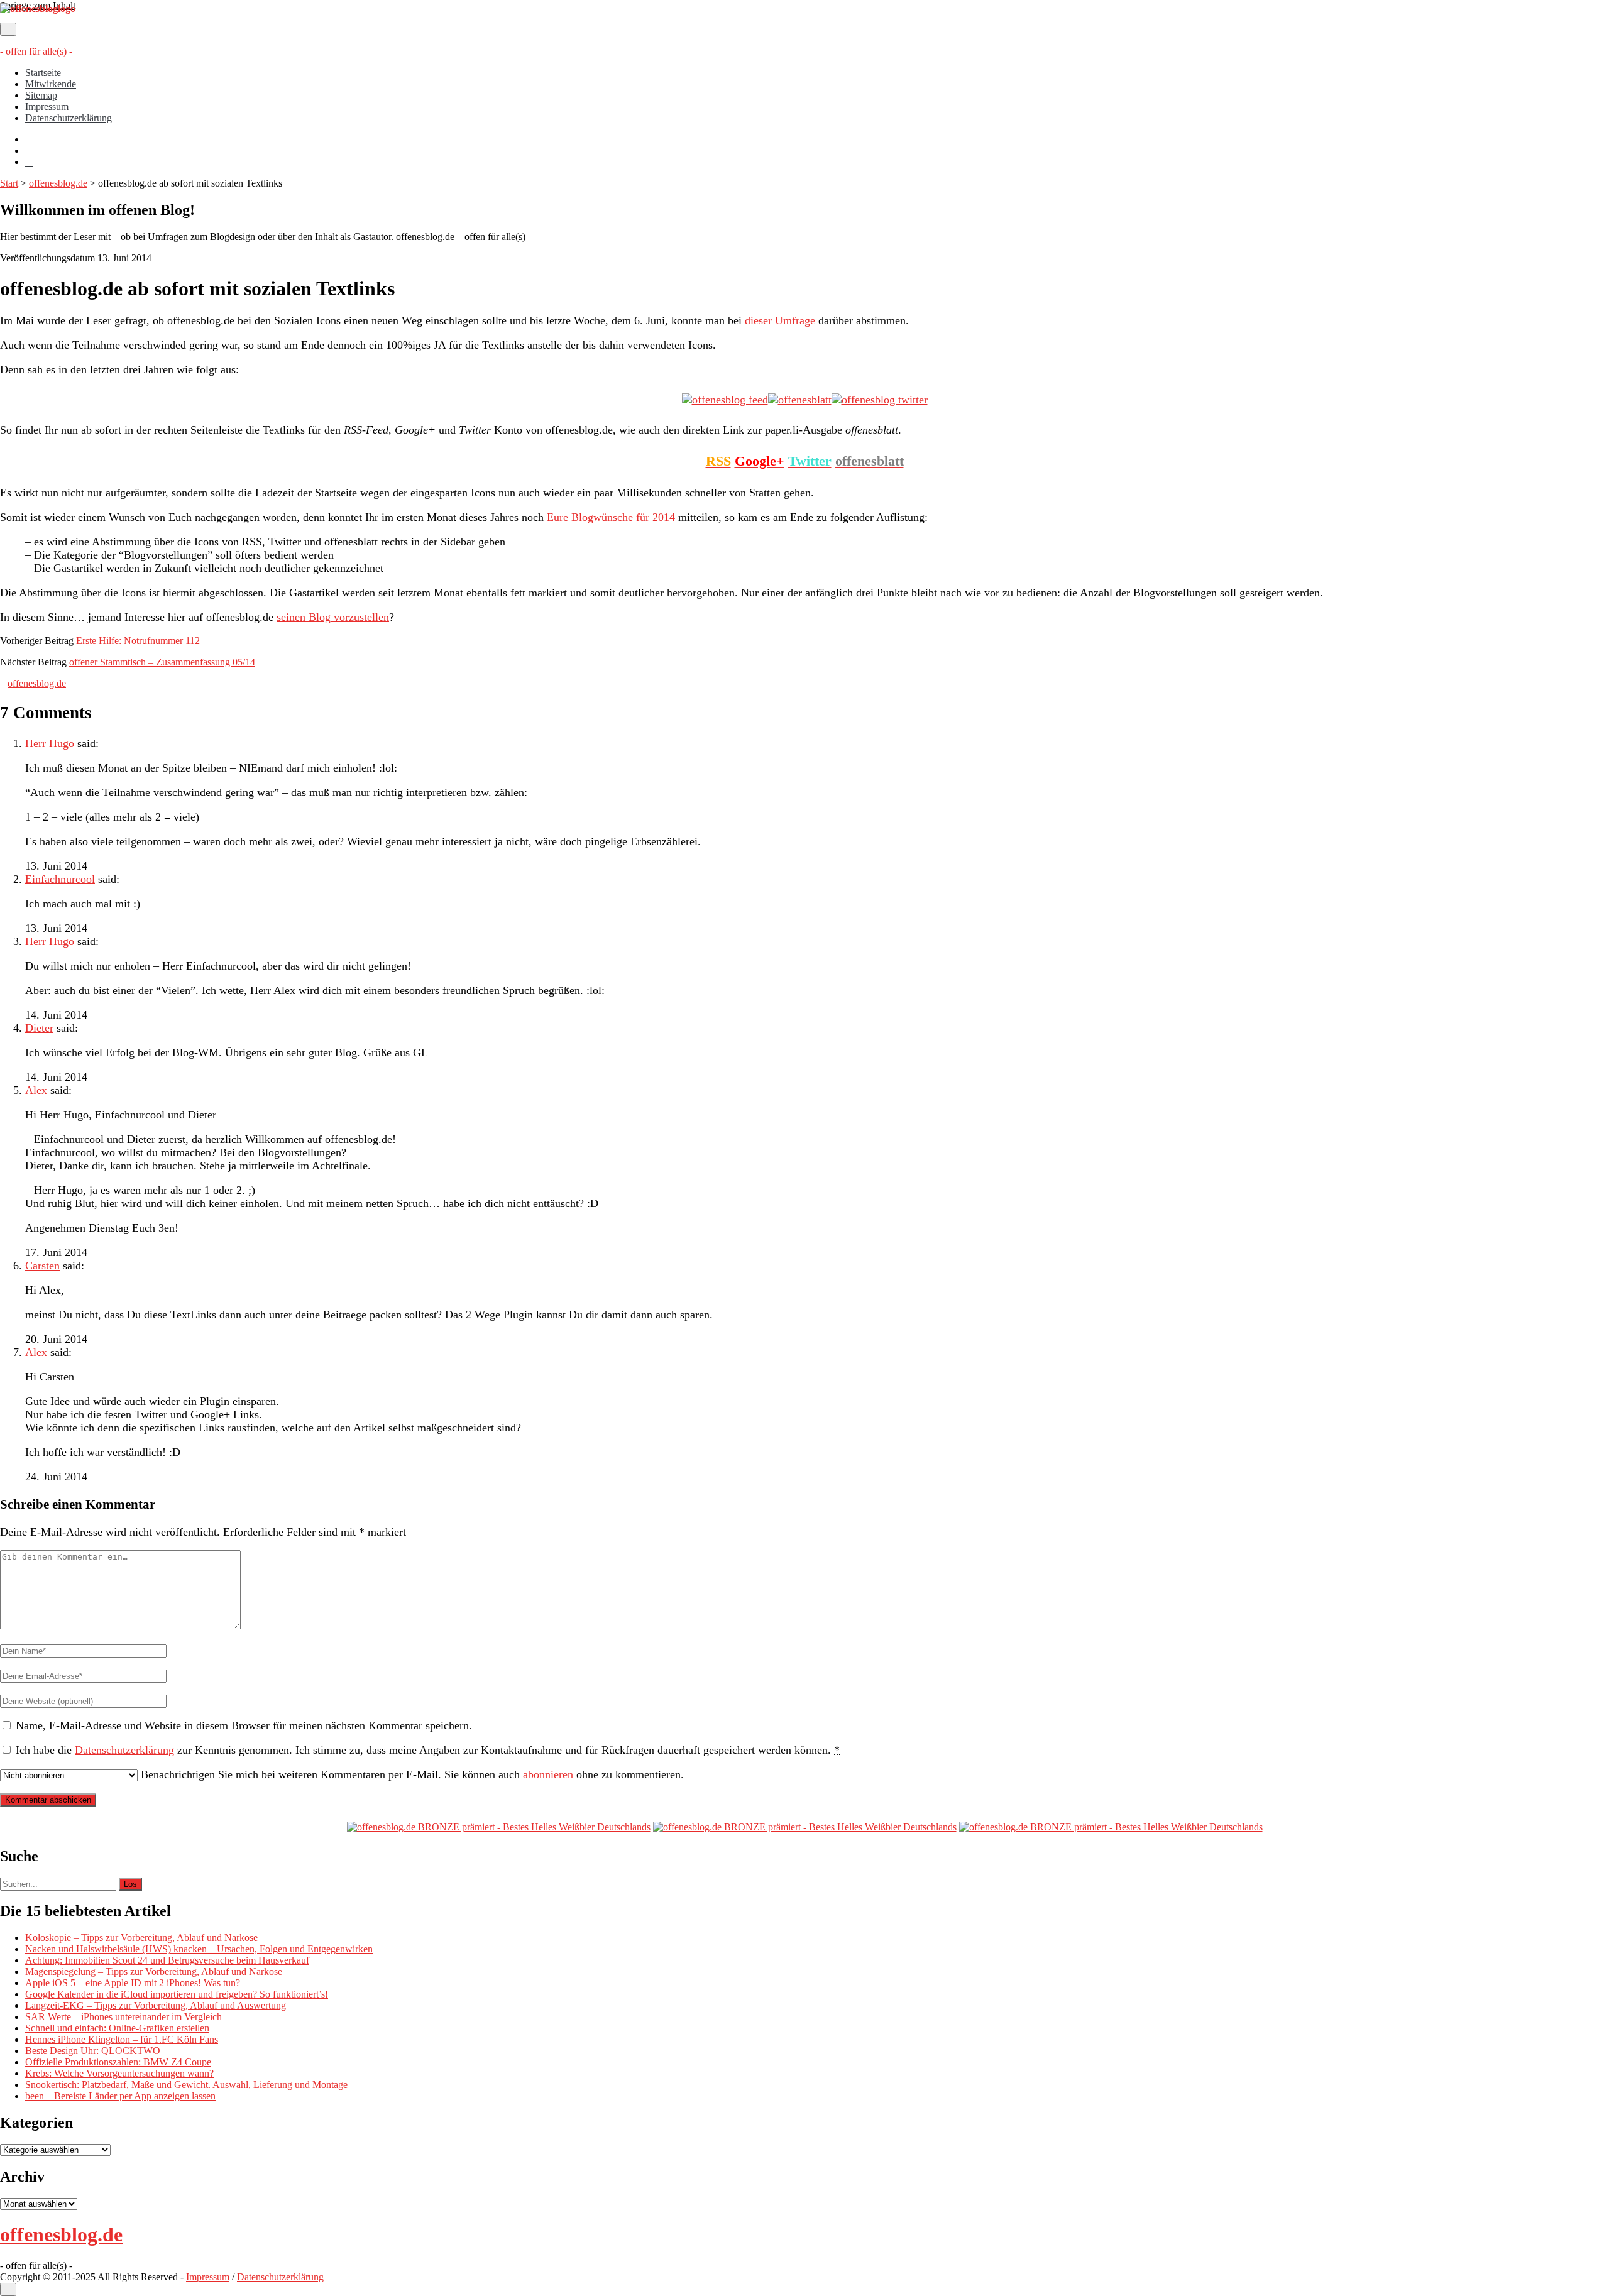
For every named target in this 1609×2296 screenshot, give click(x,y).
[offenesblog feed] (725, 400)
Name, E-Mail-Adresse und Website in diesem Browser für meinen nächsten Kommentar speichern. (244, 1725)
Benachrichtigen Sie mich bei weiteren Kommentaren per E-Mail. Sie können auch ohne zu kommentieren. (411, 1774)
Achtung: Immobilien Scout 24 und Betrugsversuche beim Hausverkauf (167, 1960)
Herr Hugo (50, 743)
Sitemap (41, 95)
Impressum (47, 107)
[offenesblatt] (800, 400)
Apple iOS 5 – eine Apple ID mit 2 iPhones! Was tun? (133, 1983)
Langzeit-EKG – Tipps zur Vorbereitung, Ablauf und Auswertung (156, 2005)
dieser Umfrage (780, 320)
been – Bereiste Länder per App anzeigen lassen (120, 2096)
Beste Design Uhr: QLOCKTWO (93, 2051)
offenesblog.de (58, 183)
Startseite (43, 73)
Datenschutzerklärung (69, 118)
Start (9, 183)
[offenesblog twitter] (880, 400)
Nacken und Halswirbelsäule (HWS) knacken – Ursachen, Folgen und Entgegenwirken (199, 1949)
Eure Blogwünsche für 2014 (611, 517)
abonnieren (548, 1774)
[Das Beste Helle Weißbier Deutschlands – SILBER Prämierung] (805, 1827)
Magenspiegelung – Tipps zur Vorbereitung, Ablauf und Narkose (154, 1971)
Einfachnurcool (60, 879)
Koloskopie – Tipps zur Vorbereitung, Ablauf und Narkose (141, 1938)
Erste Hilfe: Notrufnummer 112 (138, 641)
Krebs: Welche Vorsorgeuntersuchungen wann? (119, 2073)
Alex (36, 1090)
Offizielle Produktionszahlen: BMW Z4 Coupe (118, 2062)
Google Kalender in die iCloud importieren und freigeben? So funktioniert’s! (177, 1994)
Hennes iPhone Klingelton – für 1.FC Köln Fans (122, 2039)
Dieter (39, 1028)
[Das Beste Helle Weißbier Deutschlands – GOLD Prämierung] (499, 1827)
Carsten (42, 1266)
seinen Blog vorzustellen (333, 617)
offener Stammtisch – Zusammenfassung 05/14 (162, 662)
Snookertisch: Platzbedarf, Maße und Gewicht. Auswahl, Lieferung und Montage (186, 2085)
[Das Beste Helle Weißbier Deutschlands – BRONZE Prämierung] (1111, 1827)
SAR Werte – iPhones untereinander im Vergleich (124, 2017)
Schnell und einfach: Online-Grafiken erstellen (117, 2028)
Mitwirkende (51, 84)
